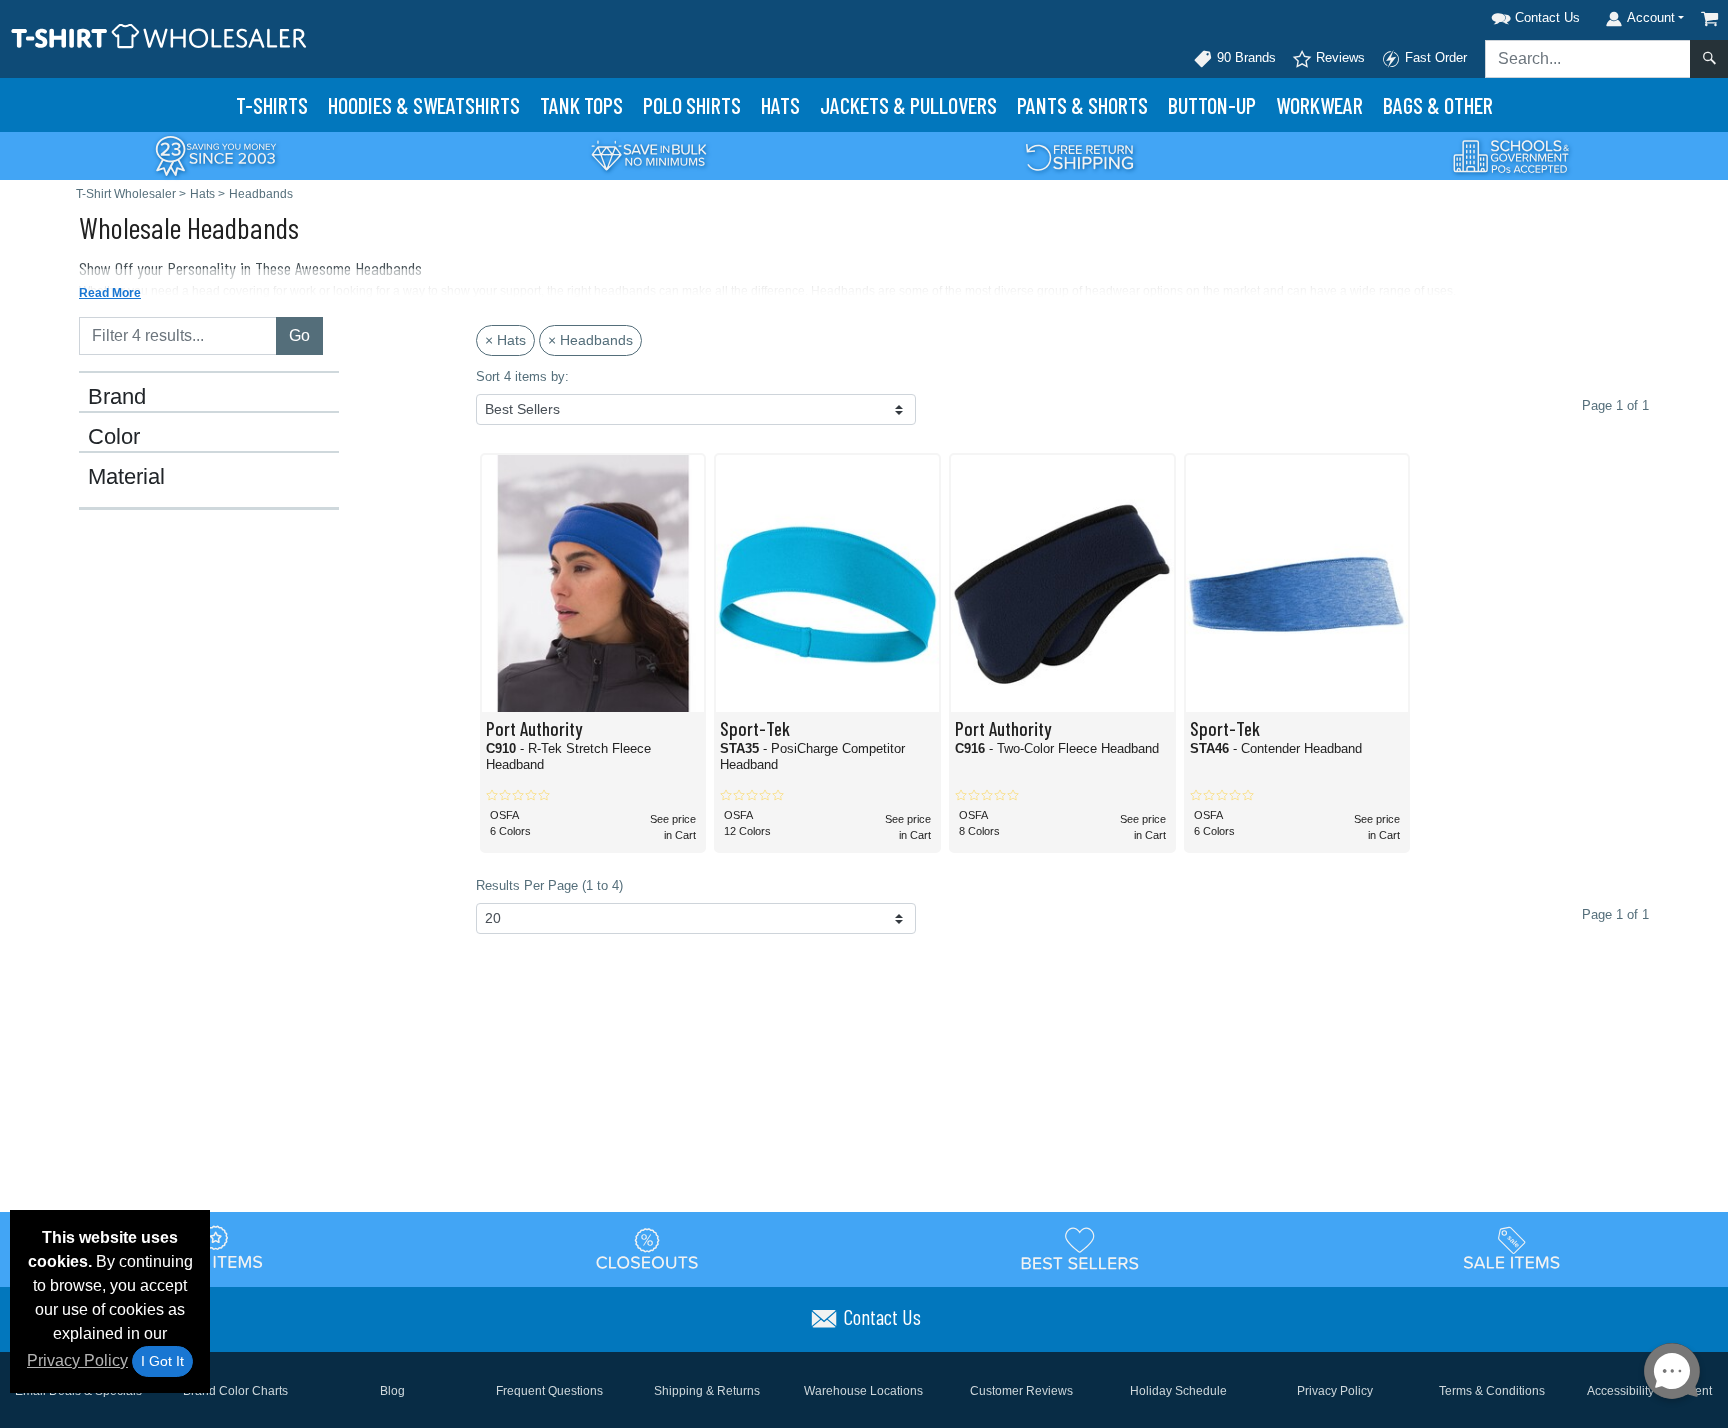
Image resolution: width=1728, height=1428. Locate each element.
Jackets (908, 105)
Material (126, 477)
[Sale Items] (1512, 1248)
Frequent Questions (549, 1391)
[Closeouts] (648, 1248)
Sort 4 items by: (522, 376)
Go (299, 335)
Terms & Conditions (1492, 1391)
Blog (392, 1391)
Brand (117, 397)
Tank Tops (581, 105)
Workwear (1319, 105)
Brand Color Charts (235, 1391)
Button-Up (1212, 105)
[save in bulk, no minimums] (648, 154)
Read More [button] (110, 293)
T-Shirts (272, 105)
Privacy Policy (77, 1360)
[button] (1510, 14)
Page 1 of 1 (1615, 914)
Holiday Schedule (1178, 1391)
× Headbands (590, 340)
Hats (780, 105)
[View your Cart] (1710, 18)
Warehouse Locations (863, 1391)
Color (114, 437)
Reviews (1338, 57)
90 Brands (1244, 57)
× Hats (505, 340)
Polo (692, 105)
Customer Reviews (1021, 1391)
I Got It (162, 1361)
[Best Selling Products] (1080, 1248)
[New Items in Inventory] (216, 1248)
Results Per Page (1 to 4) (549, 885)
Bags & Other (1438, 105)
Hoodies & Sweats (424, 105)
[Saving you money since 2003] (216, 154)
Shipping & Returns (707, 1391)
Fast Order (1434, 57)
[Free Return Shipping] (1080, 154)
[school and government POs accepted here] (1512, 156)
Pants (1082, 105)
